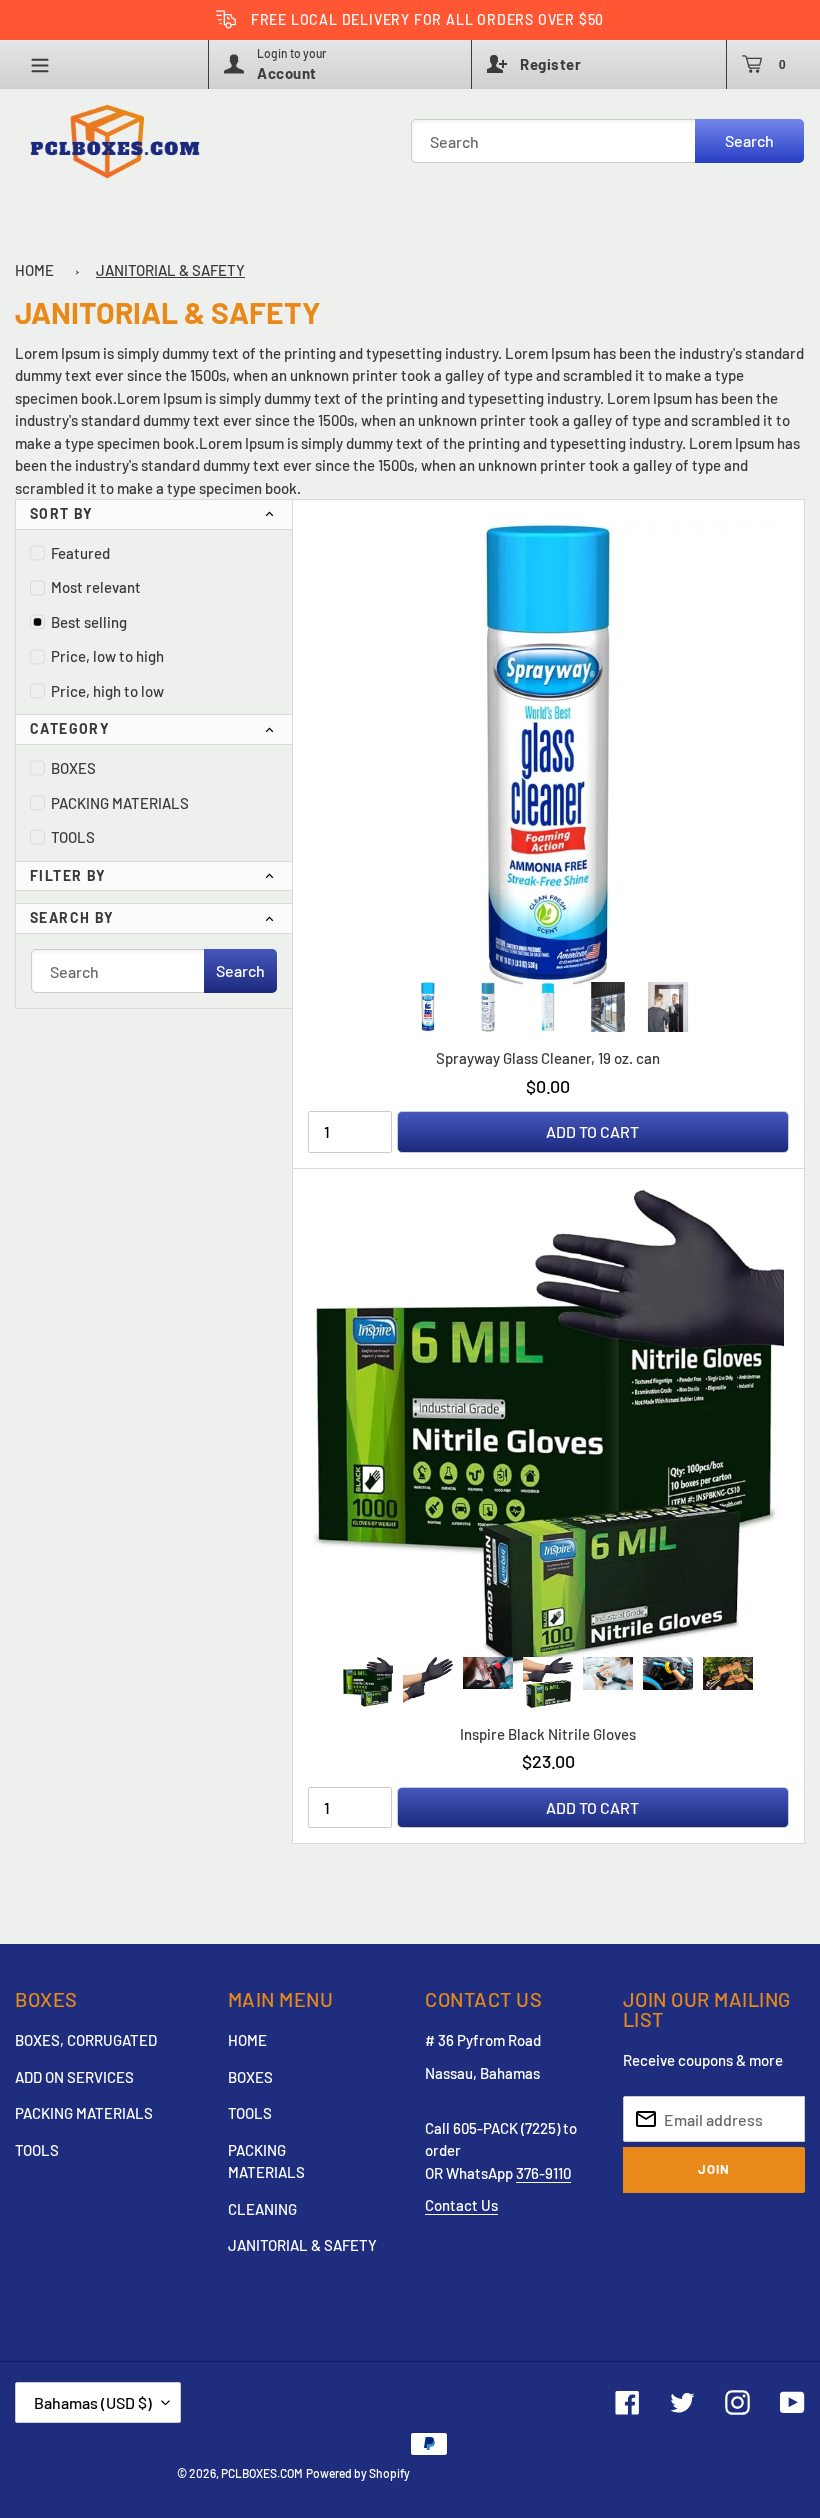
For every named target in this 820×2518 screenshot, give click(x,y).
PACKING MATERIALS (120, 803)
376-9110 (543, 2173)
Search (749, 140)
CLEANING (262, 2209)
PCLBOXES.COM (262, 2473)
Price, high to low (107, 691)
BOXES (73, 768)
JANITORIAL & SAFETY (170, 270)
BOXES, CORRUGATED (86, 2040)
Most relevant (96, 587)
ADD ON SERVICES (74, 2077)
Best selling (89, 622)
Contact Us (461, 2205)
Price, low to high (107, 656)
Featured (80, 553)
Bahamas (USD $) (93, 2402)
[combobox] (607, 141)
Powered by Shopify (358, 2473)
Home (34, 270)
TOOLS (73, 837)
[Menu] (46, 64)
